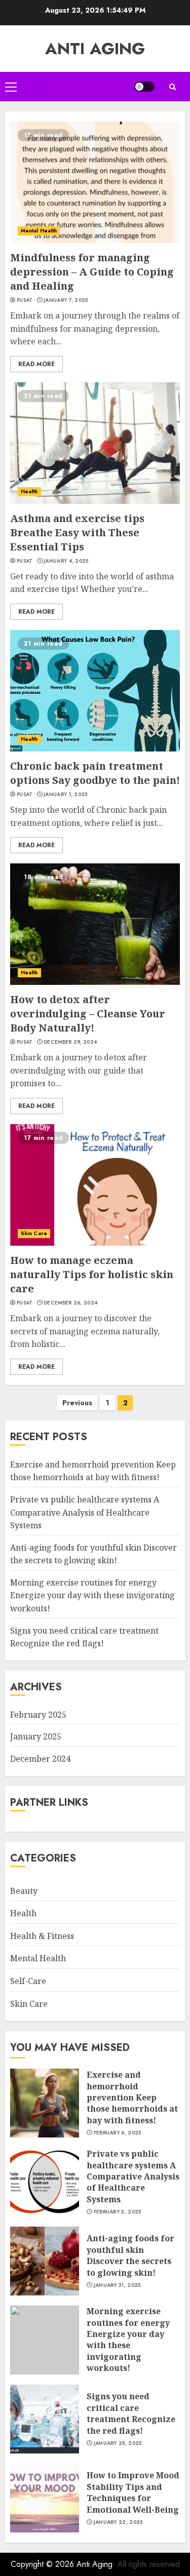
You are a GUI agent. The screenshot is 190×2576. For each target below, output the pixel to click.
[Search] (172, 87)
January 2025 (36, 1736)
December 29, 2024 (70, 1042)
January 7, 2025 (66, 300)
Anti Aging (95, 49)
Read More (36, 364)
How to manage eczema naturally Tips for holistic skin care (92, 1274)
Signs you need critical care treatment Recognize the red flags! (131, 2413)
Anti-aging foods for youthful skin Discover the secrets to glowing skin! (130, 2255)
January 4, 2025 (66, 561)
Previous (77, 1403)
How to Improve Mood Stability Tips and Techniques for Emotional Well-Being (133, 2492)
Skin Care (34, 1233)
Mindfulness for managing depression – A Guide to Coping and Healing (92, 272)
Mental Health (39, 231)
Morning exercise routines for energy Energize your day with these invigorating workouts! (92, 1595)
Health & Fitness (42, 1936)
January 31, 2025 (117, 2285)
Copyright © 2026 (44, 2564)
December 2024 (40, 1759)
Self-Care (28, 1981)
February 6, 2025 (118, 2133)
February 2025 (38, 1715)
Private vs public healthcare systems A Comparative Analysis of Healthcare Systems (85, 1512)
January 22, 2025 (118, 2522)
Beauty (24, 1891)
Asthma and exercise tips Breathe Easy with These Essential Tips (77, 532)
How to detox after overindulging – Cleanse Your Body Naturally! (88, 1014)
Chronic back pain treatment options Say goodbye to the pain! (95, 773)
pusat (25, 300)
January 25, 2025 (118, 2443)
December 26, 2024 (70, 1303)
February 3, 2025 (118, 2212)
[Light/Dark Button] (144, 87)
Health (29, 491)
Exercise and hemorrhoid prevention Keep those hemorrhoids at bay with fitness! (93, 1471)
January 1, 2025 (66, 795)
